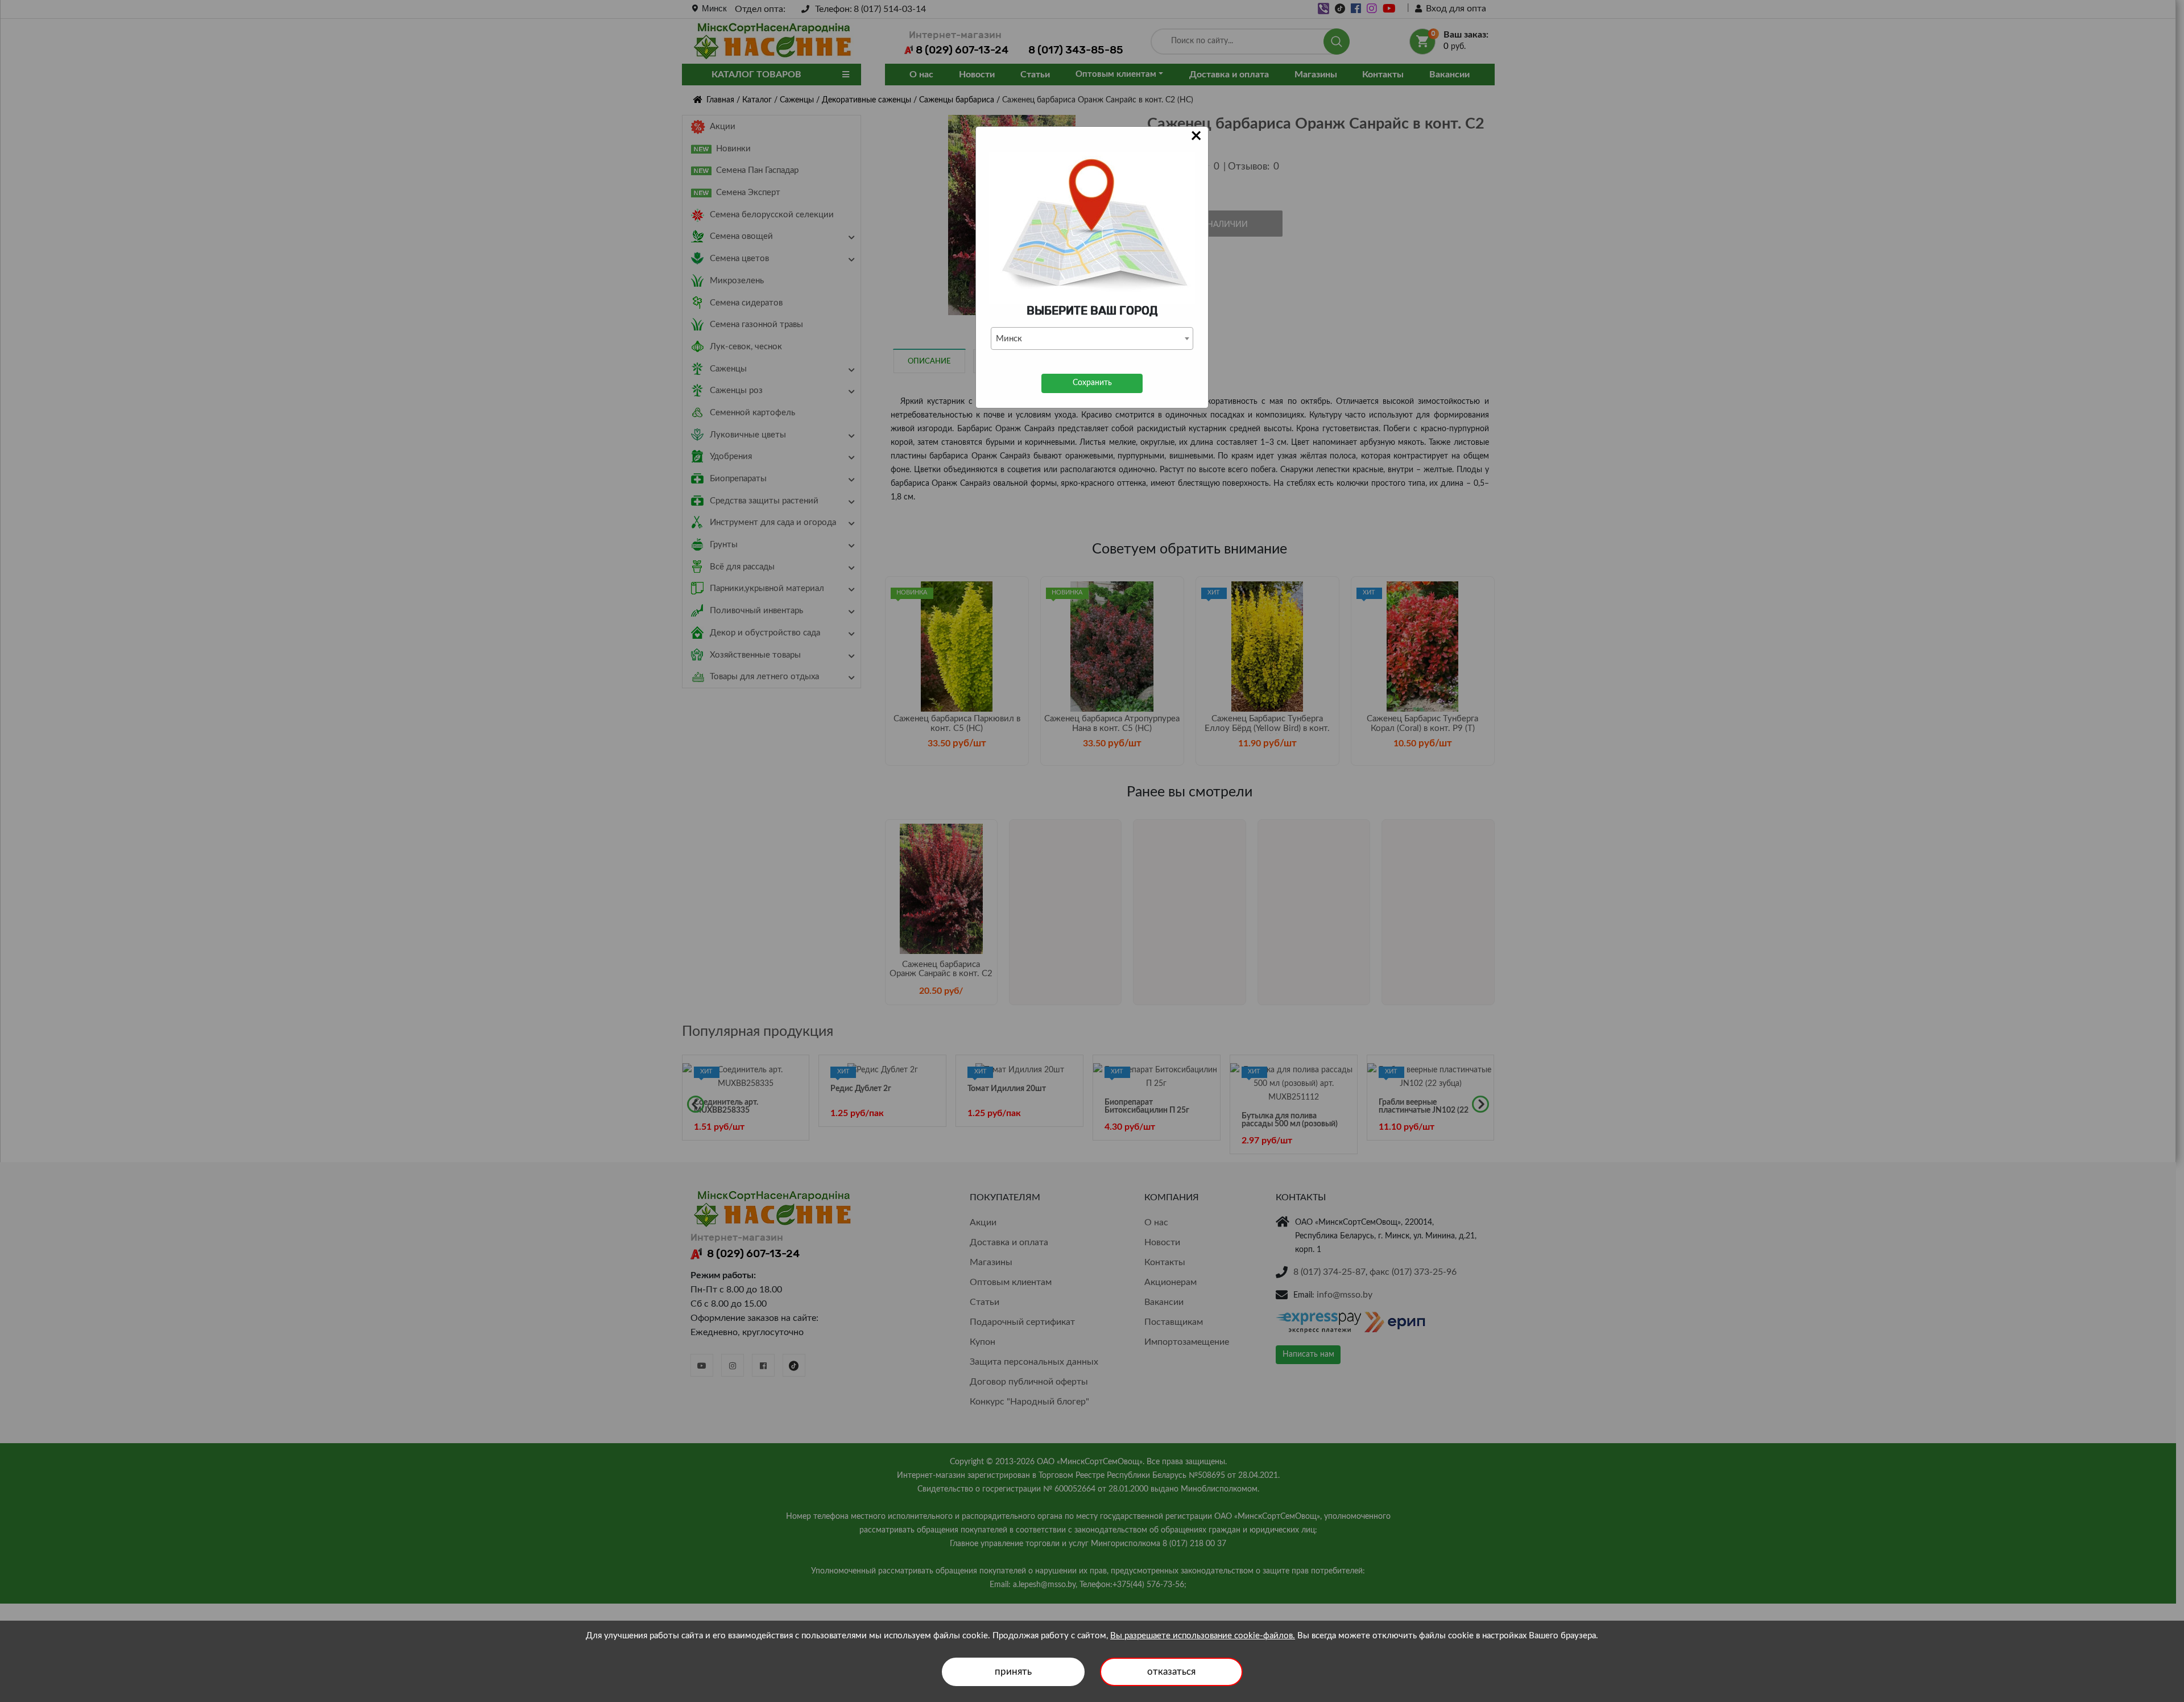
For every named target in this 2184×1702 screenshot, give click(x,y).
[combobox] (1092, 338)
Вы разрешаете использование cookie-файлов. (1203, 1636)
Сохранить (1092, 383)
